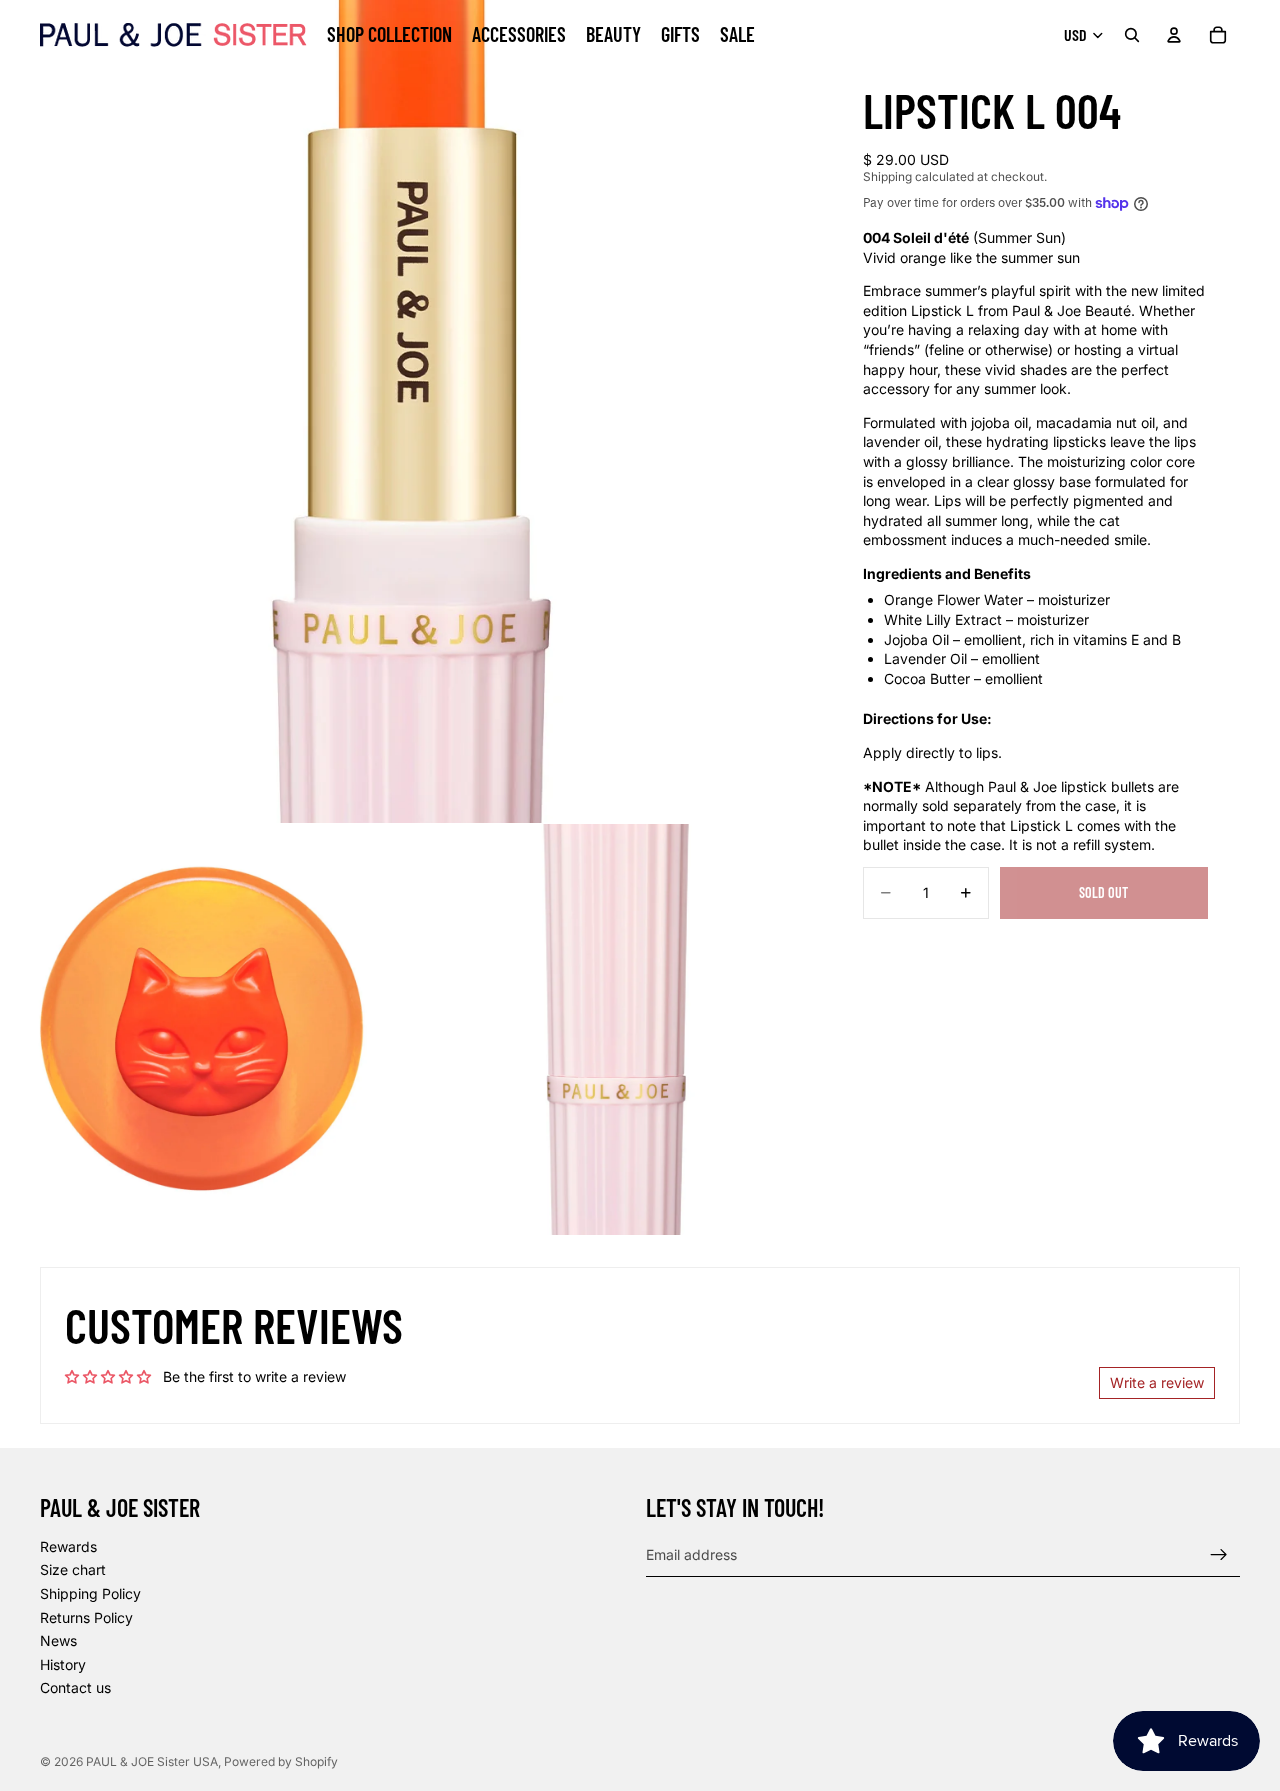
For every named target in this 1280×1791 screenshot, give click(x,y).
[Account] (1174, 35)
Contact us (75, 1688)
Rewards (68, 1546)
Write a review (1157, 1382)
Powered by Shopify (281, 1761)
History (63, 1664)
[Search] (1132, 35)
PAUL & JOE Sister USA (152, 1761)
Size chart (73, 1570)
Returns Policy (86, 1617)
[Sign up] (1219, 1555)
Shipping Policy (90, 1593)
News (58, 1640)
